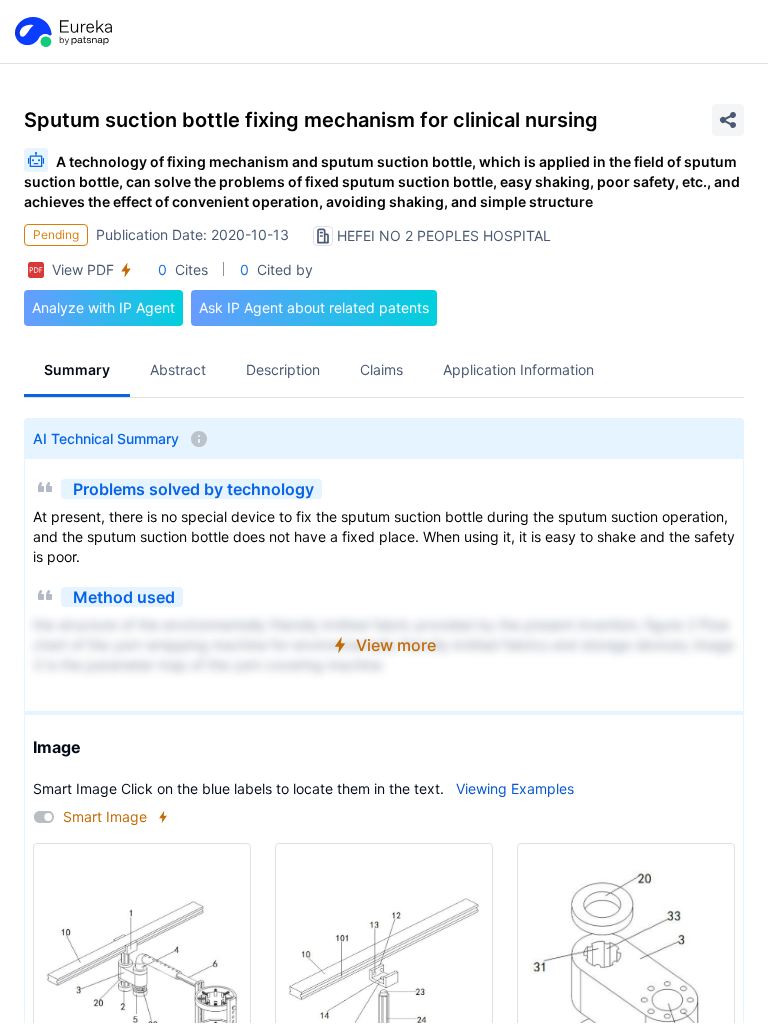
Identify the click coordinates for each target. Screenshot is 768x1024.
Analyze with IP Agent (103, 307)
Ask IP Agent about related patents (314, 307)
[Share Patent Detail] (728, 120)
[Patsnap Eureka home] (62, 32)
